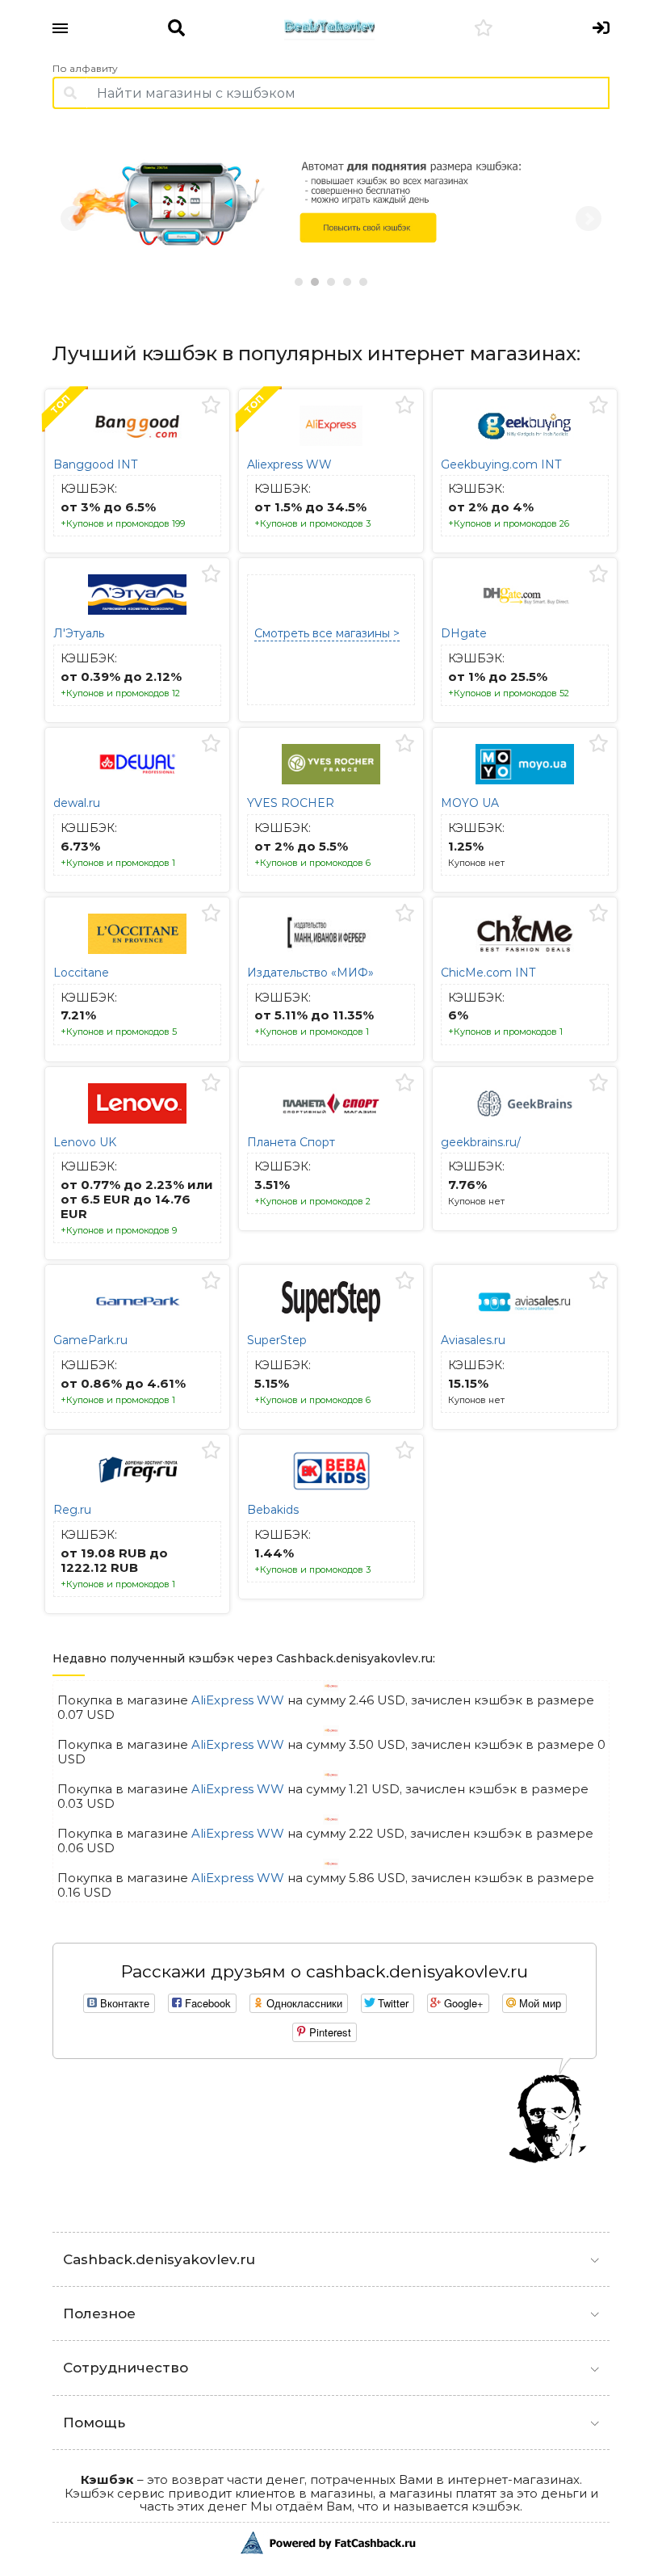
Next (589, 219)
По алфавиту (85, 69)
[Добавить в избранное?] (211, 406)
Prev (73, 219)
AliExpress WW (238, 1702)
